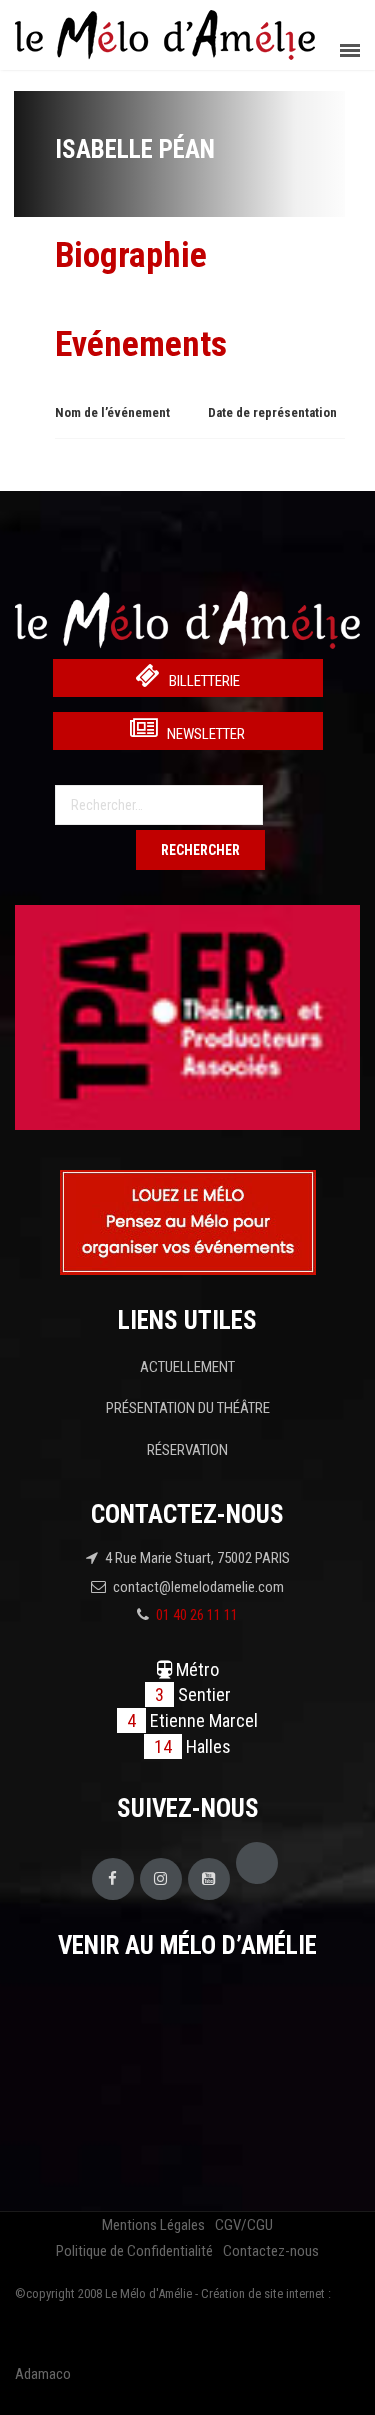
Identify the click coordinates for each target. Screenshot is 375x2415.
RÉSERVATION (187, 1450)
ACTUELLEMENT (187, 1367)
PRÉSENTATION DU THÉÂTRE (188, 1408)
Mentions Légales (153, 2225)
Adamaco (43, 2374)
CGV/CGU (244, 2225)
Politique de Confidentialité (134, 2251)
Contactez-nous (271, 2251)
